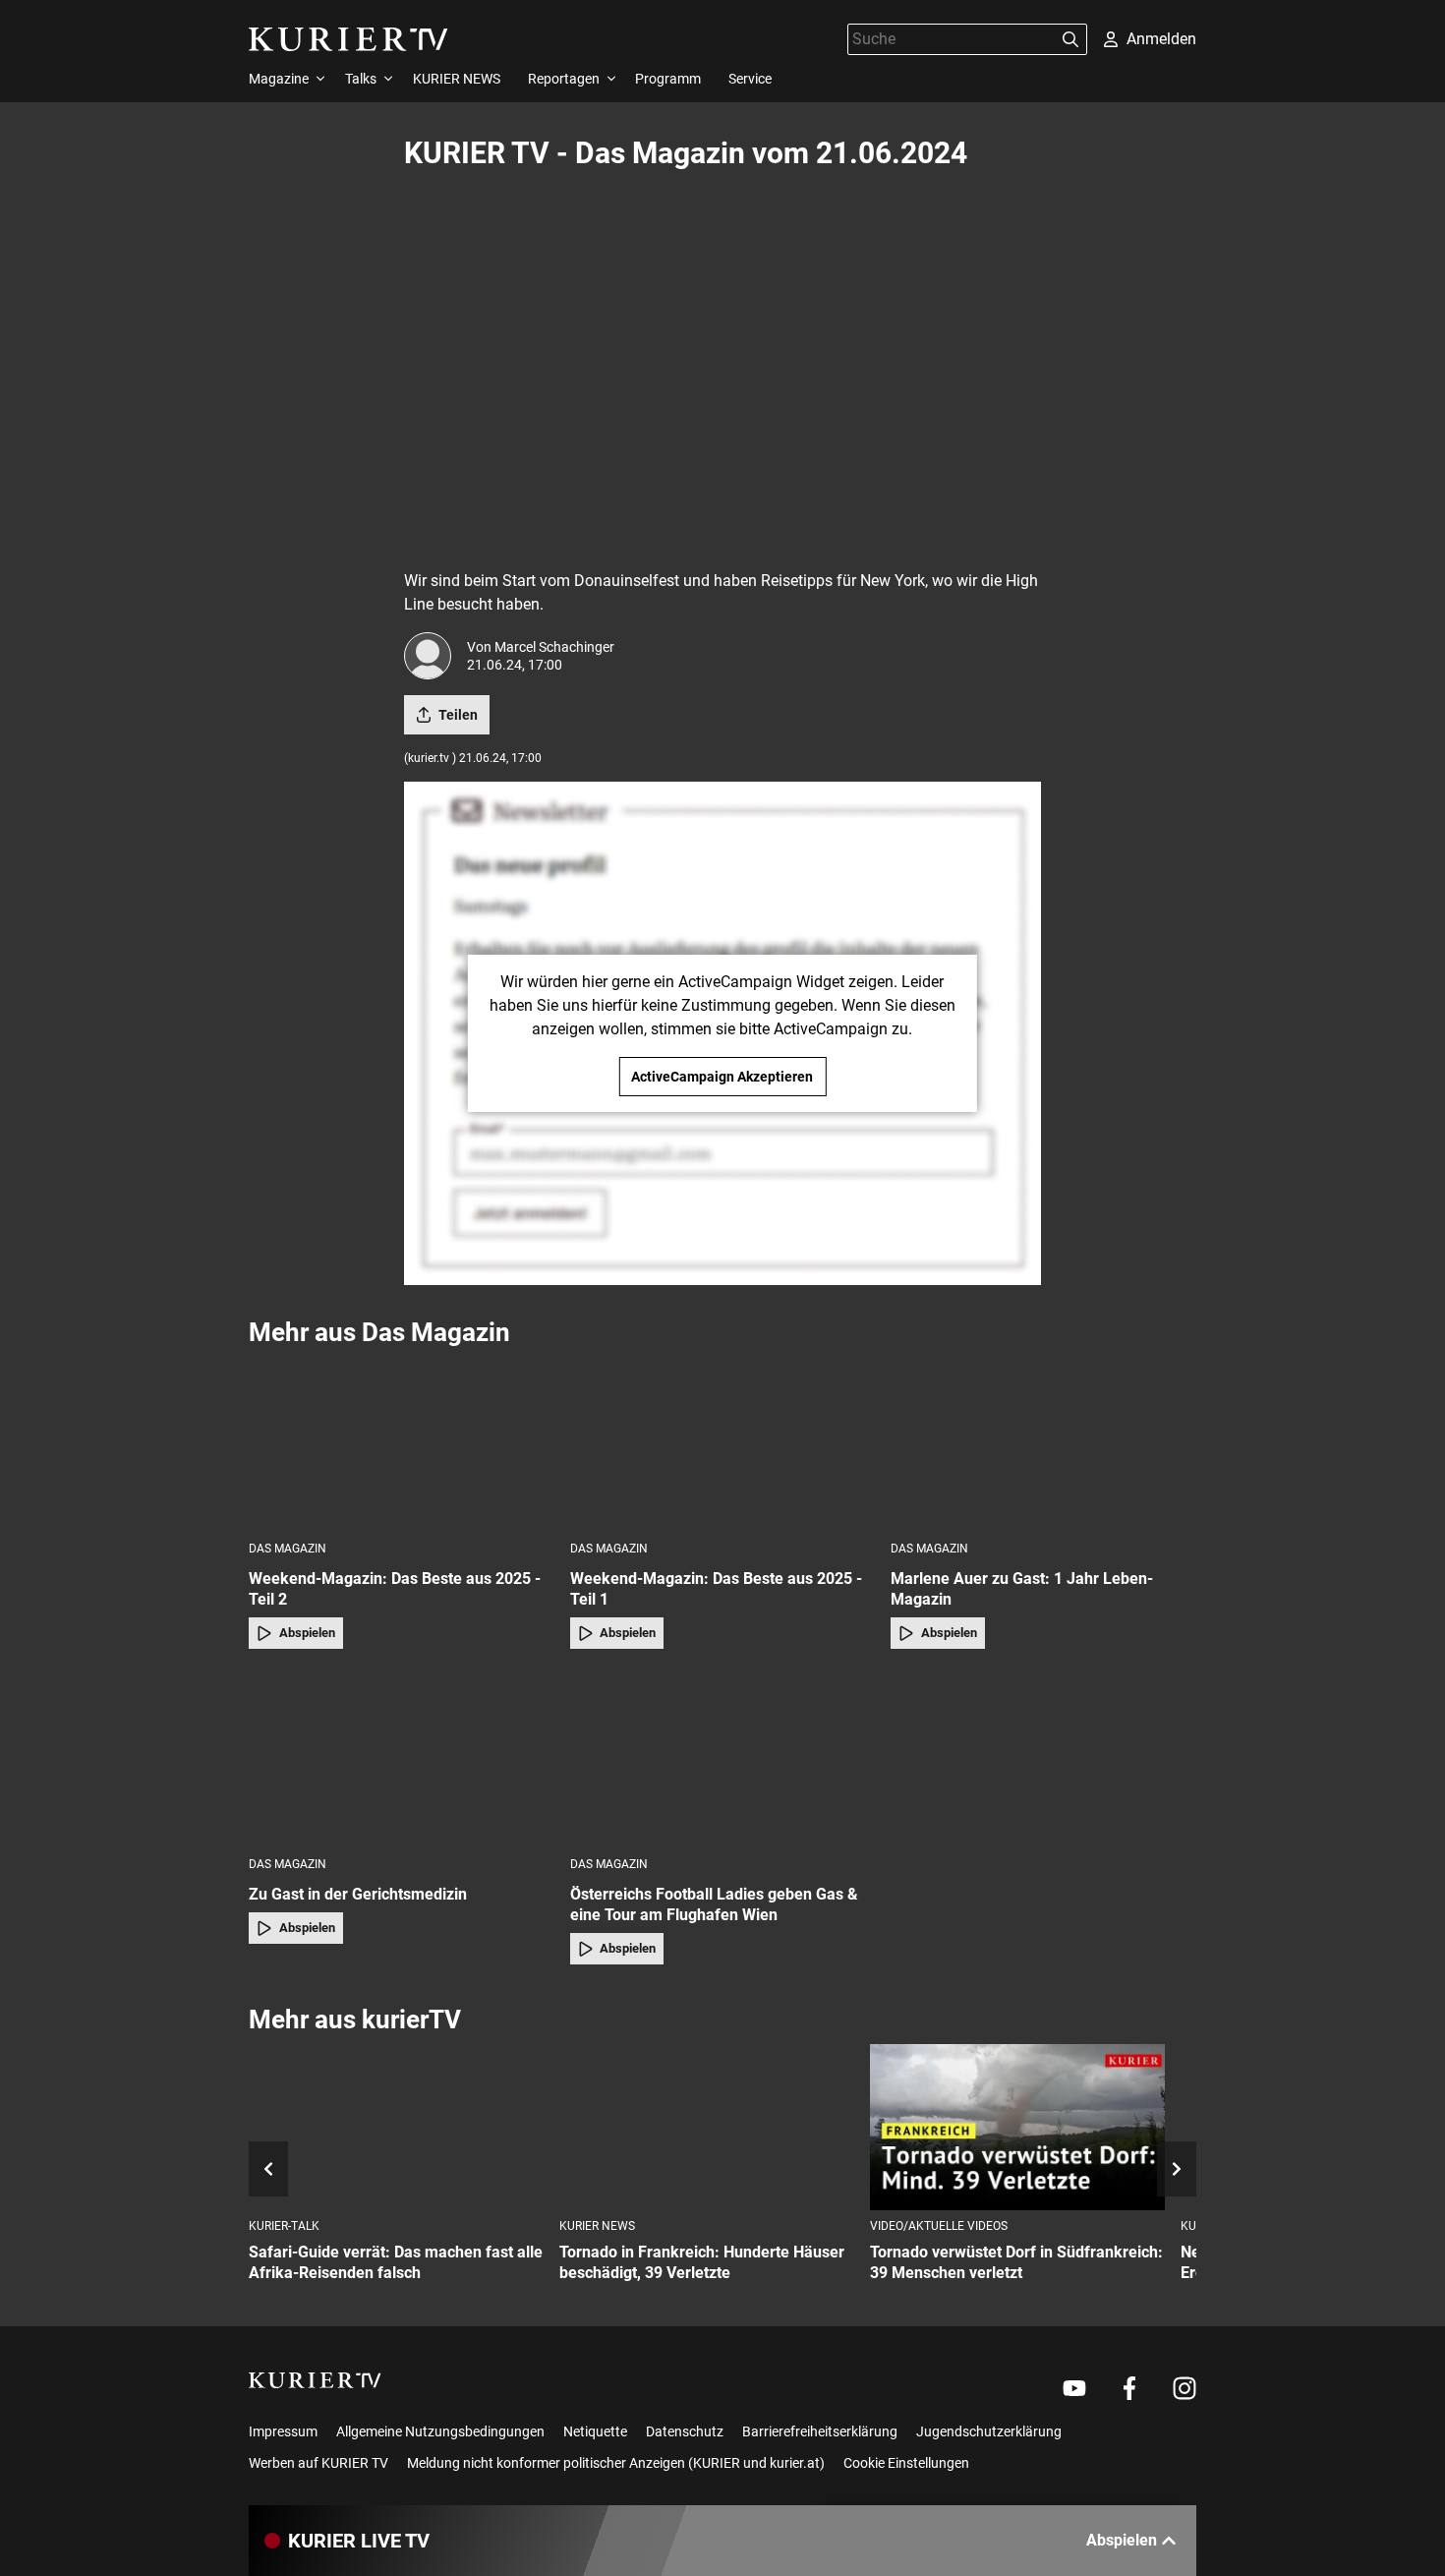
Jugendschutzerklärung (989, 2431)
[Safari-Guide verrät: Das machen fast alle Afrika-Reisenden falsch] (396, 2127)
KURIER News (597, 2226)
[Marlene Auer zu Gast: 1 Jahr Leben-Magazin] (1043, 1443)
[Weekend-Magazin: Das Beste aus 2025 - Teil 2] (402, 1443)
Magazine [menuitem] (279, 79)
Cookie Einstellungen (906, 2463)
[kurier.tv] (315, 2380)
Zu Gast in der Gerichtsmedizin (358, 1894)
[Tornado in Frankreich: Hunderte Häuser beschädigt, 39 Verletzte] (707, 2127)
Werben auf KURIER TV (318, 2463)
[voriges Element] (268, 2169)
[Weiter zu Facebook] (1129, 2388)
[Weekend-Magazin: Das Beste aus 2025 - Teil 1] (723, 1443)
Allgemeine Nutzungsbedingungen (440, 2431)
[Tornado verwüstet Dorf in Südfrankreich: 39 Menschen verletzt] (1017, 2127)
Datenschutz (685, 2431)
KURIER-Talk (284, 2226)
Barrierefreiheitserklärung (820, 2431)
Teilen (458, 715)
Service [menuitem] (750, 79)
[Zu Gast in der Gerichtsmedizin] (402, 1758)
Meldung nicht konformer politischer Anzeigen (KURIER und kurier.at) (616, 2463)
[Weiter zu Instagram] (1185, 2388)
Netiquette (595, 2431)
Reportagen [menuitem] (564, 79)
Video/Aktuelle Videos (939, 2226)
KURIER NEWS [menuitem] (457, 79)
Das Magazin (288, 1549)
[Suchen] (1070, 39)
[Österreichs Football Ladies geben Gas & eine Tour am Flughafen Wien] (723, 1758)
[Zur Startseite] (348, 39)
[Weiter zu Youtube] (1074, 2388)
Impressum (283, 2431)
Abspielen (307, 1633)
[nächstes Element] (1177, 2169)
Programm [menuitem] (668, 79)
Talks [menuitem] (361, 79)
